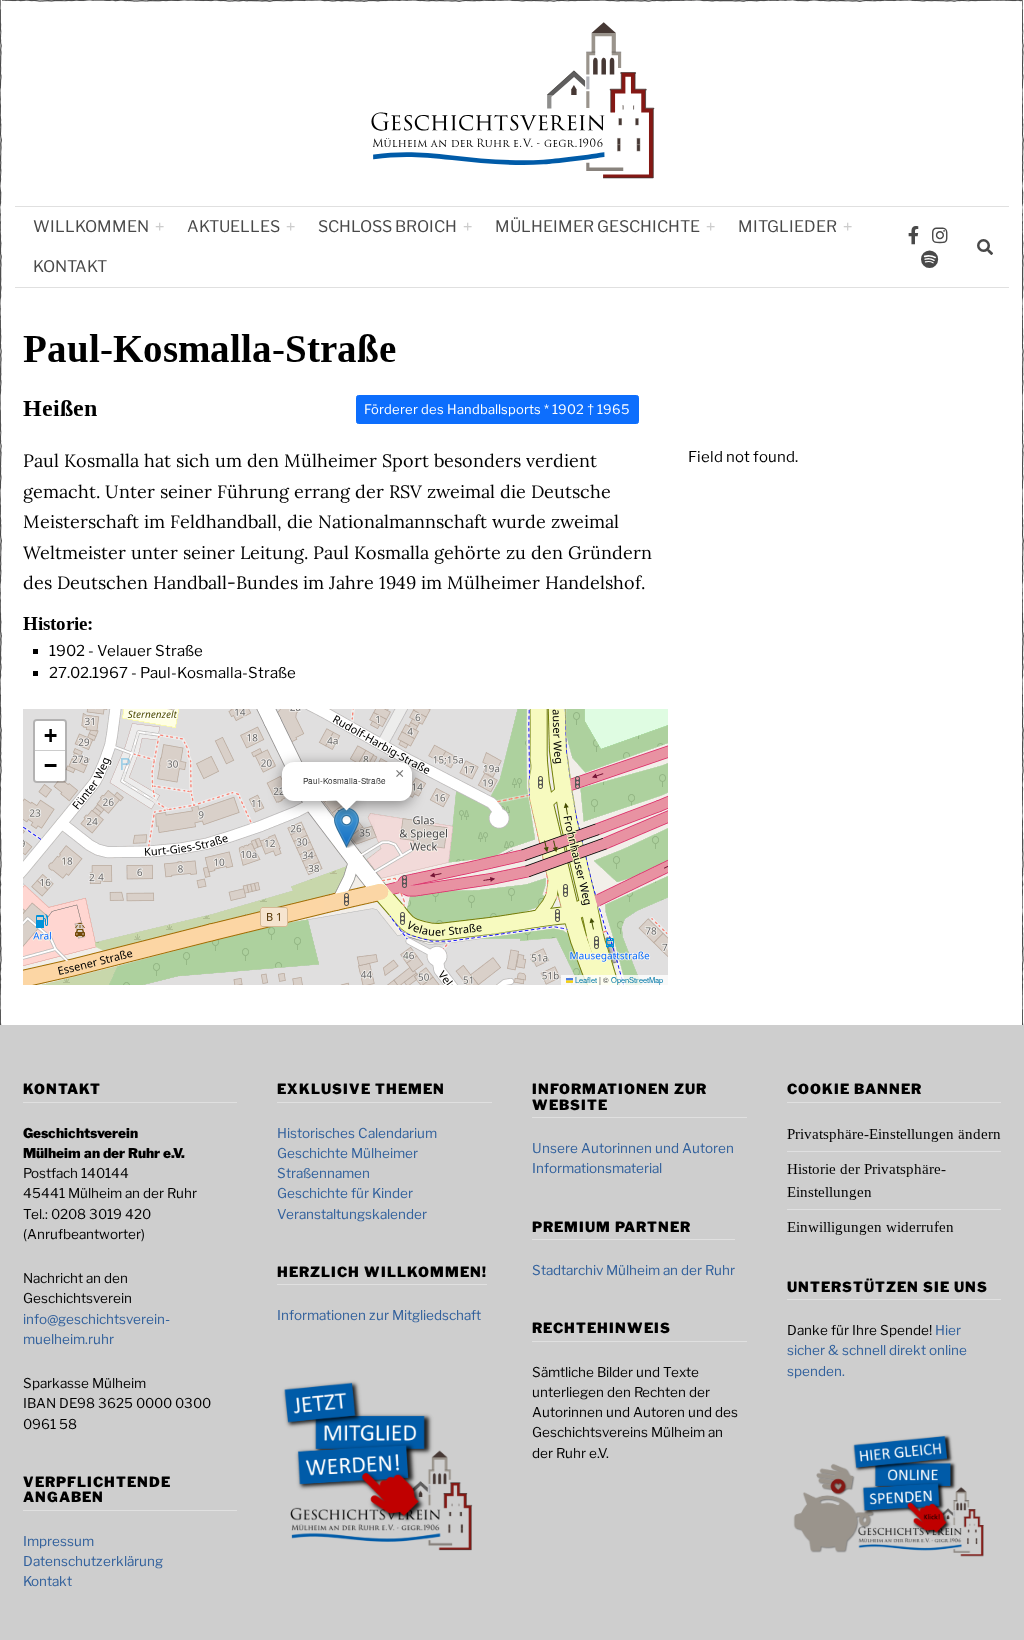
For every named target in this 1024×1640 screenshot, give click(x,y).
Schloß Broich (387, 226)
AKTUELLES (233, 226)
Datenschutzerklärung (93, 1561)
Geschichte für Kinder (345, 1193)
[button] (346, 827)
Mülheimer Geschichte (597, 226)
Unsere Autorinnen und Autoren (633, 1148)
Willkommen (91, 226)
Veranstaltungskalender (352, 1214)
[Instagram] (940, 235)
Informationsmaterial (597, 1168)
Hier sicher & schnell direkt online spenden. (877, 1350)
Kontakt (70, 266)
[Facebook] (913, 235)
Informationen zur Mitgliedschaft (379, 1315)
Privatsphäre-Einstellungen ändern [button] (894, 1134)
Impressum (58, 1541)
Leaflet (585, 979)
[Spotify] (929, 259)
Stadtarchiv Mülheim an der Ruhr (633, 1270)
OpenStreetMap (637, 979)
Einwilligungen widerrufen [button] (870, 1227)
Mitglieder (787, 226)
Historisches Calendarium (357, 1133)
